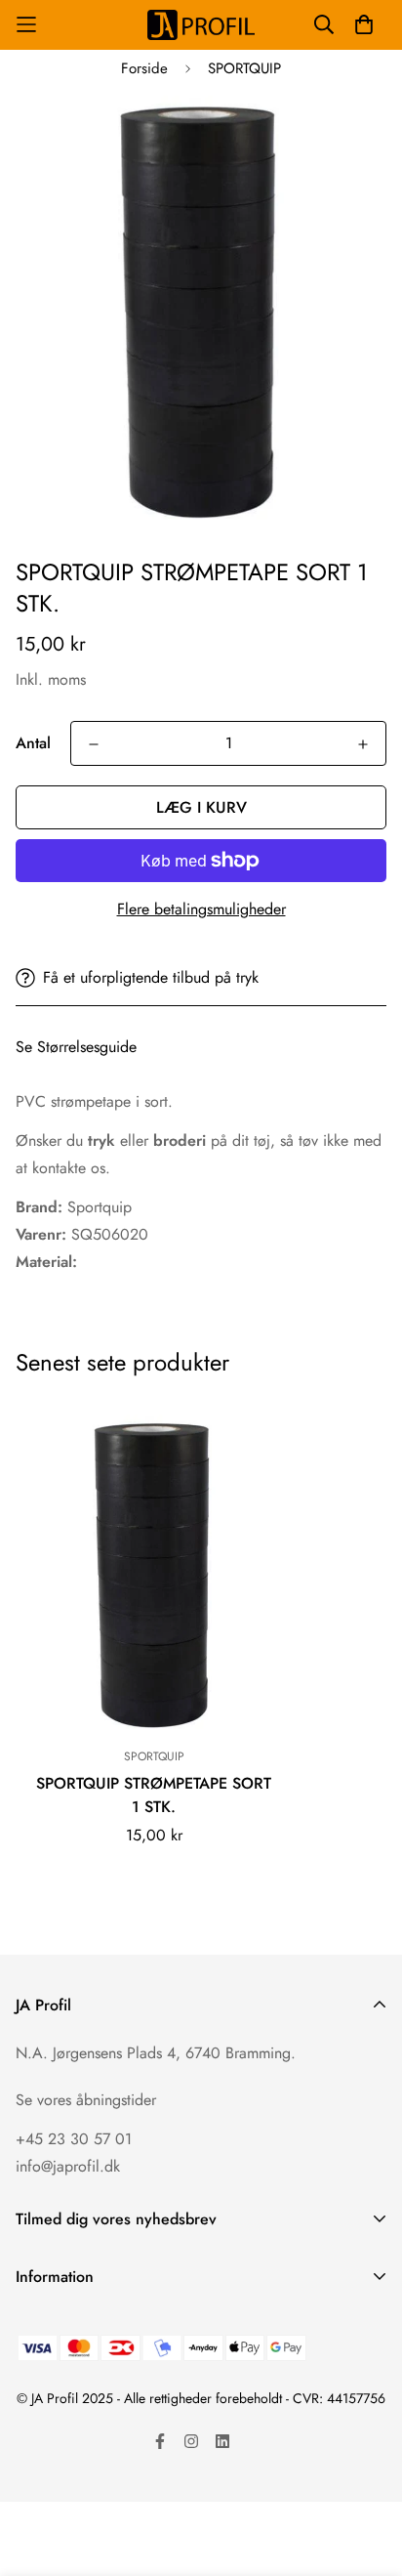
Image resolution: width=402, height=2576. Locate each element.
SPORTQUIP (244, 68)
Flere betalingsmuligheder (201, 909)
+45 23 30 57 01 (74, 2139)
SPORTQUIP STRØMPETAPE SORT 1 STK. (154, 1795)
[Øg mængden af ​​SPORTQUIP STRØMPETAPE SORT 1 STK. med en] (363, 744)
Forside (144, 68)
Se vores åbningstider (86, 2100)
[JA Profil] (201, 25)
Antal (33, 743)
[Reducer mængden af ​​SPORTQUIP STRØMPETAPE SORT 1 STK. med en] (94, 744)
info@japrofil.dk (68, 2166)
